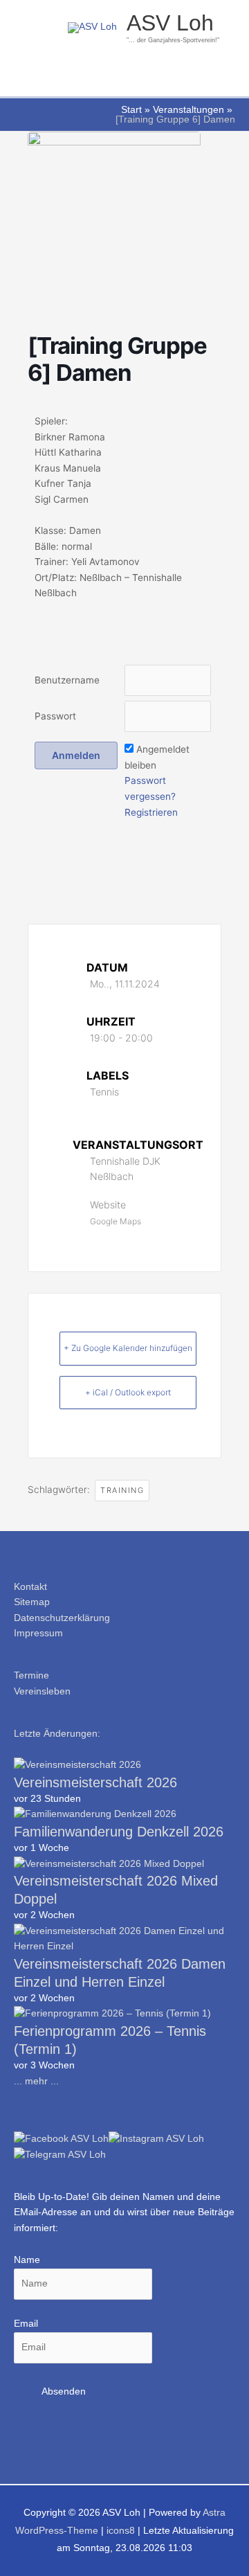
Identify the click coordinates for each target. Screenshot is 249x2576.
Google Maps (116, 1221)
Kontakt (30, 1587)
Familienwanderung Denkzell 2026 (119, 1832)
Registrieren (151, 812)
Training (122, 1490)
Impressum (38, 1633)
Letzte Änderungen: (57, 1734)
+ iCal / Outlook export (128, 1392)
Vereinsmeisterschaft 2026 (95, 1782)
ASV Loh (170, 23)
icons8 (121, 2531)
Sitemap (32, 1602)
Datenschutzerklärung (62, 1618)
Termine (31, 1675)
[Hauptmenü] (124, 79)
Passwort (55, 716)
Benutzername (67, 680)
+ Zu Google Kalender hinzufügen (128, 1348)
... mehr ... (36, 2081)
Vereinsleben (42, 1691)
